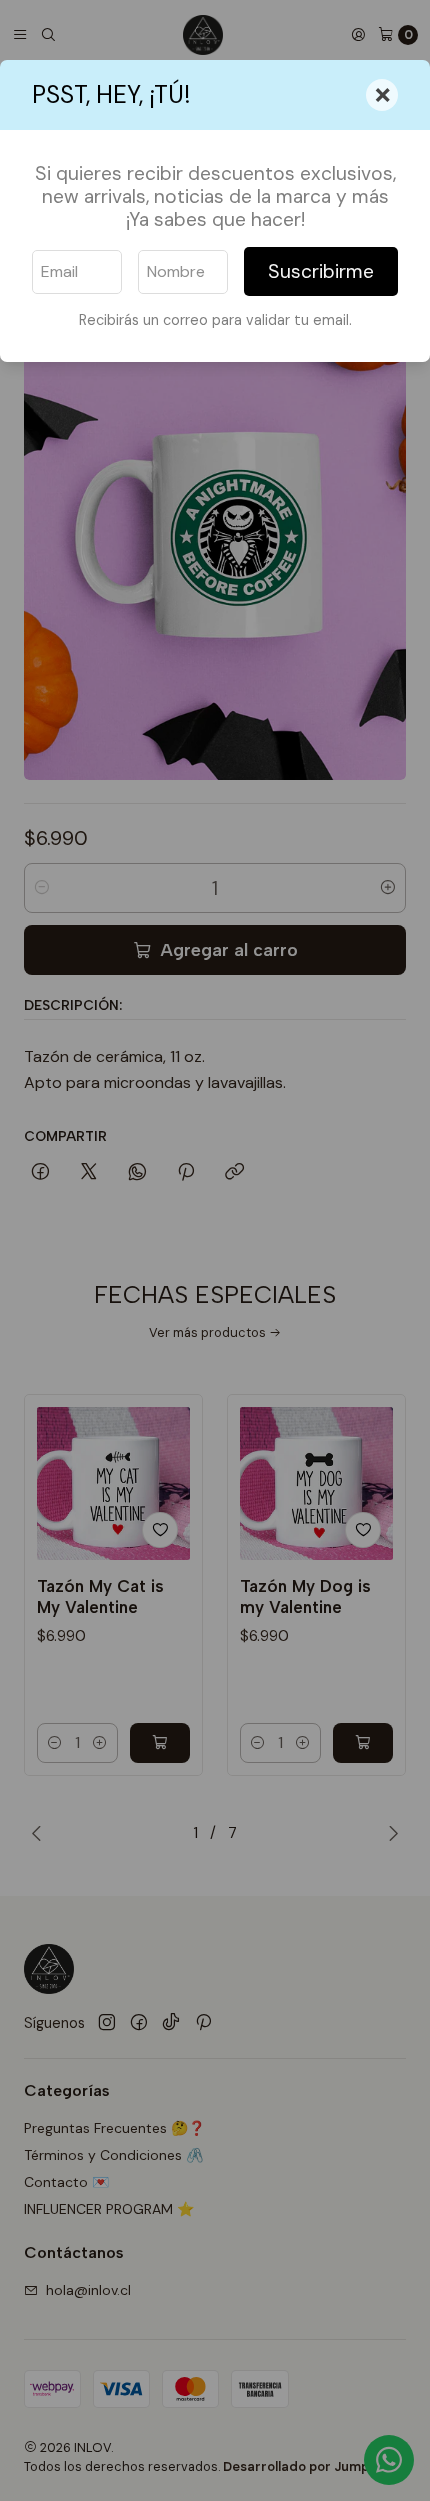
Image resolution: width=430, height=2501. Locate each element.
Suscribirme (321, 271)
